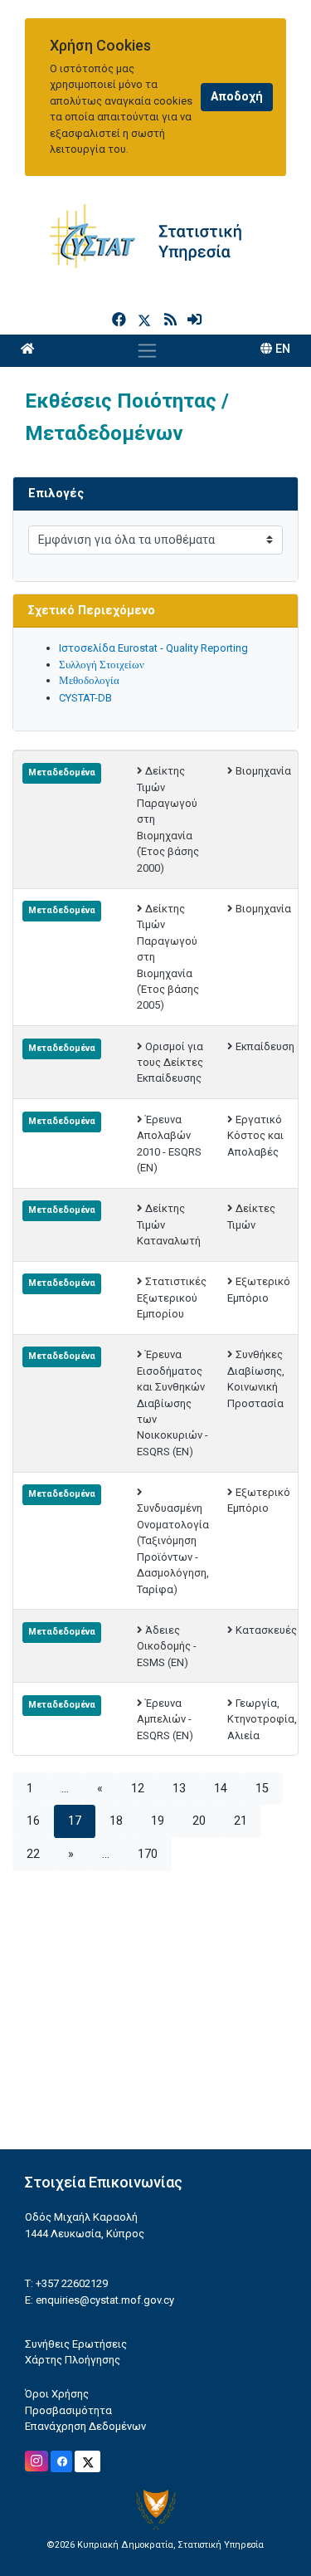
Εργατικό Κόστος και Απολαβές (255, 1136)
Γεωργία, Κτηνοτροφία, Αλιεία (262, 1719)
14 (221, 1789)
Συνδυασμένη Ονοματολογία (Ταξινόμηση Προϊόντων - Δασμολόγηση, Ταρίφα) (173, 1548)
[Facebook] (121, 320)
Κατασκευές (266, 1630)
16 (33, 1821)
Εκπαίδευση (265, 1046)
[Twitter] (148, 320)
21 (241, 1821)
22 (33, 1854)
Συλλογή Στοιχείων (102, 665)
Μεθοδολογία (89, 680)
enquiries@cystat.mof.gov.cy (105, 2300)
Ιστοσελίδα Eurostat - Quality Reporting (153, 648)
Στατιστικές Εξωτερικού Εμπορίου (172, 1298)
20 (199, 1821)
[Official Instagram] (36, 2461)
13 (179, 1789)
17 (75, 1821)
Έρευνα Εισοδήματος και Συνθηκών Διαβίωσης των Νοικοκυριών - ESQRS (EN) (173, 1403)
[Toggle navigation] (147, 350)
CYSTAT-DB (85, 698)
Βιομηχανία (263, 771)
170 (148, 1854)
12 (138, 1789)
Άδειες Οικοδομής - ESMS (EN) (167, 1646)
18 (116, 1821)
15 (262, 1789)
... (65, 1789)
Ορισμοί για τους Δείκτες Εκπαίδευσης (170, 1063)
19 (158, 1821)
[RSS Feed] (172, 320)
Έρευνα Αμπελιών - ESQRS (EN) (165, 1719)
